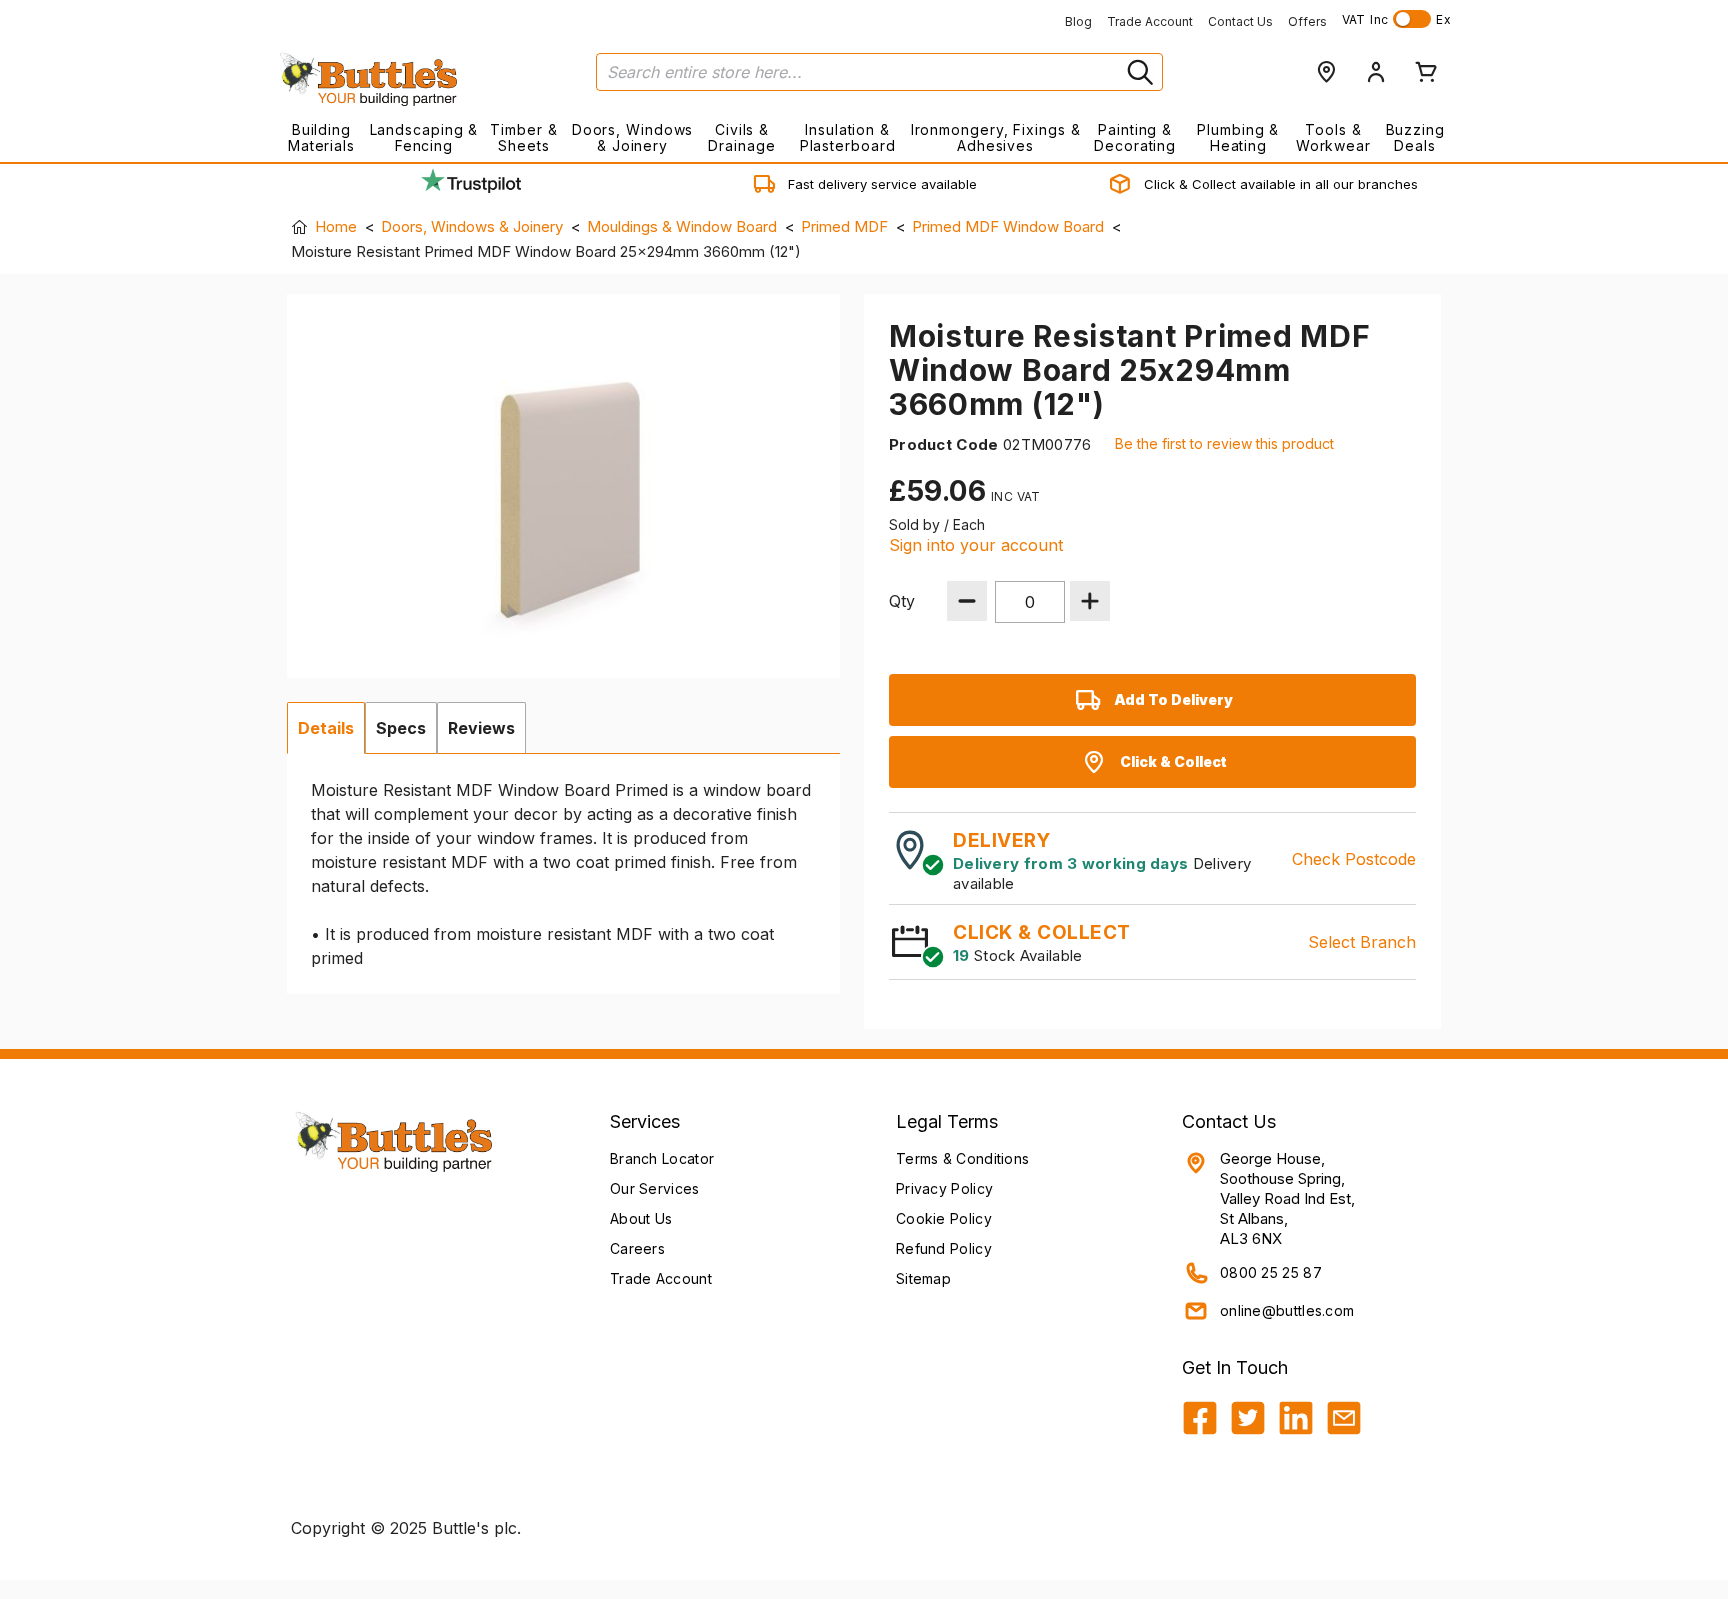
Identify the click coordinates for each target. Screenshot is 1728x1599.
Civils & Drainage (741, 137)
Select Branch (1362, 942)
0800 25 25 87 (1271, 1272)
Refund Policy (944, 1248)
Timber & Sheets (523, 137)
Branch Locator (662, 1158)
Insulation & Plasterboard (848, 137)
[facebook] (1200, 1418)
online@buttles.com (1287, 1310)
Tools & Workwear (1333, 137)
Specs (401, 728)
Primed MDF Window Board (1008, 226)
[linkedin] (1296, 1418)
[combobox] (879, 72)
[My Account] (1376, 72)
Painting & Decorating (1135, 137)
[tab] (326, 728)
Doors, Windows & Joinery (633, 137)
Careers (637, 1248)
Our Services (655, 1188)
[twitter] (1248, 1418)
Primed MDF (844, 226)
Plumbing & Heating (1238, 137)
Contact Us (1240, 21)
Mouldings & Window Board (682, 226)
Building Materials (321, 137)
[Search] (1138, 72)
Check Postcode (1354, 859)
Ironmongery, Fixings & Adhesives (995, 137)
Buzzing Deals (1415, 137)
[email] (1344, 1418)
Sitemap (923, 1278)
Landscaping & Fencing (424, 137)
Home (336, 226)
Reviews (481, 728)
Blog (1078, 21)
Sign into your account (976, 545)
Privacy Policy (944, 1188)
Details (326, 728)
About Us (641, 1218)
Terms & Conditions (962, 1158)
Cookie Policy (944, 1218)
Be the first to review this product (1224, 443)
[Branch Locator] (1326, 72)
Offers (1307, 21)
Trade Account (1150, 21)
